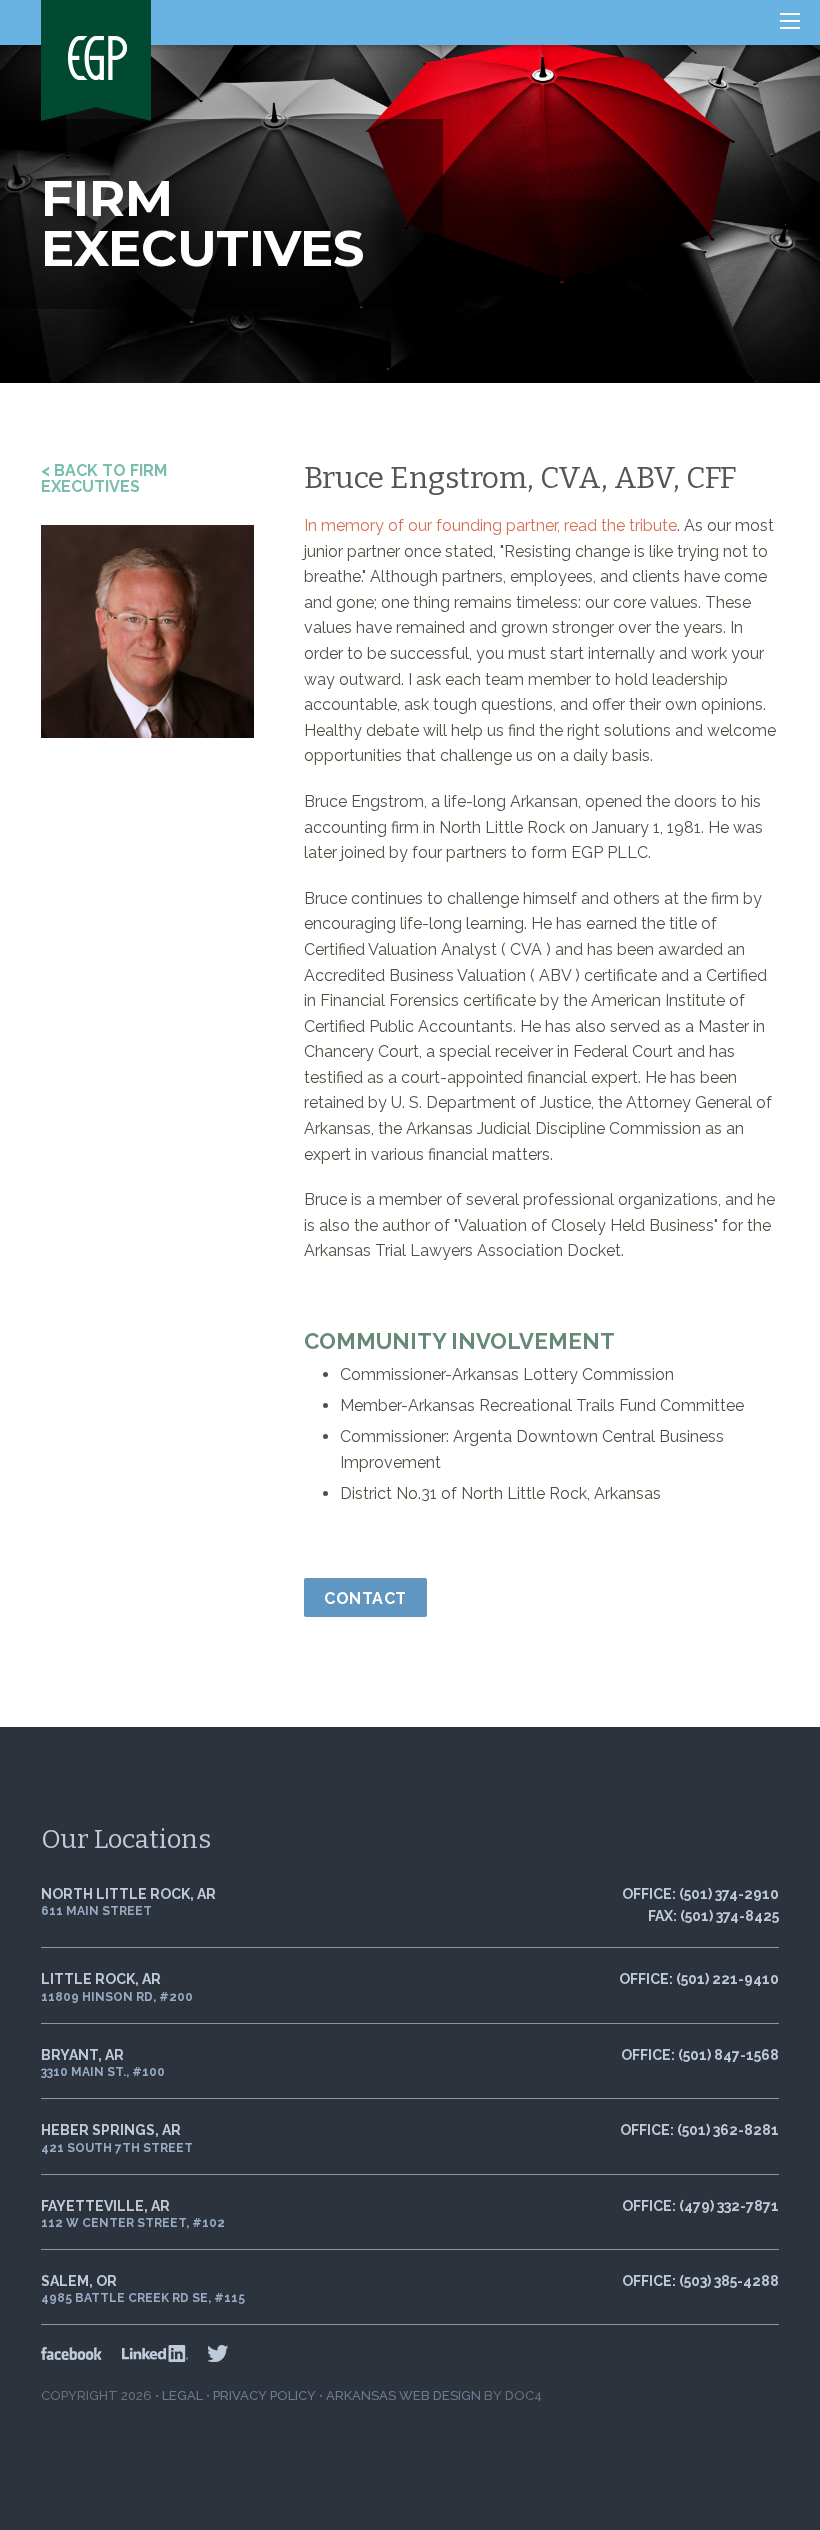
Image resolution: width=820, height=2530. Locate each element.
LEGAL (182, 2395)
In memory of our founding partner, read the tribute (490, 525)
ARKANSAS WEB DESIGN (403, 2395)
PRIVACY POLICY (264, 2395)
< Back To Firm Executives (104, 478)
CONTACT (365, 1598)
